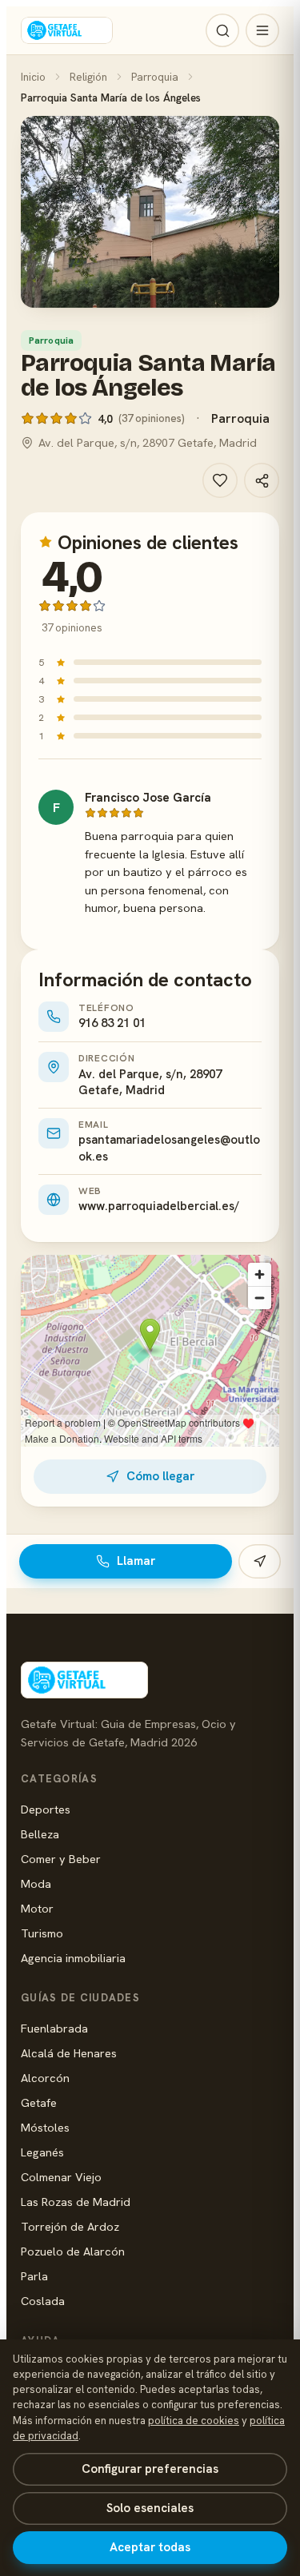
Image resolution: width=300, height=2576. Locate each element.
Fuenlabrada (54, 2028)
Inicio (33, 77)
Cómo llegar (160, 1476)
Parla (34, 2276)
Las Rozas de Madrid (76, 2202)
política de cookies (194, 2421)
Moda (36, 1883)
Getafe (39, 2102)
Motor (37, 1908)
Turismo (42, 1933)
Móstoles (45, 2127)
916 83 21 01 (112, 1023)
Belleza (40, 1834)
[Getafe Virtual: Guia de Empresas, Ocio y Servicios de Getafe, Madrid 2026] (67, 30)
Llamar (136, 1561)
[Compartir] (262, 480)
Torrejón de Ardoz (70, 2226)
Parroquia (155, 77)
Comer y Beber (61, 1859)
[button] (150, 212)
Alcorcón (45, 2078)
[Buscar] (222, 30)
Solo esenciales (150, 2508)
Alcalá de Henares (69, 2053)
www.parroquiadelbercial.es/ (159, 1206)
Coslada (43, 2301)
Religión (88, 77)
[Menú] (262, 30)
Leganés (42, 2152)
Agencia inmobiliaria (73, 1958)
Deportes (46, 1809)
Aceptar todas (150, 2547)
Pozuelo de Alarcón (73, 2251)
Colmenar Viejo (61, 2177)
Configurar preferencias (150, 2469)
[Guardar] (220, 480)
